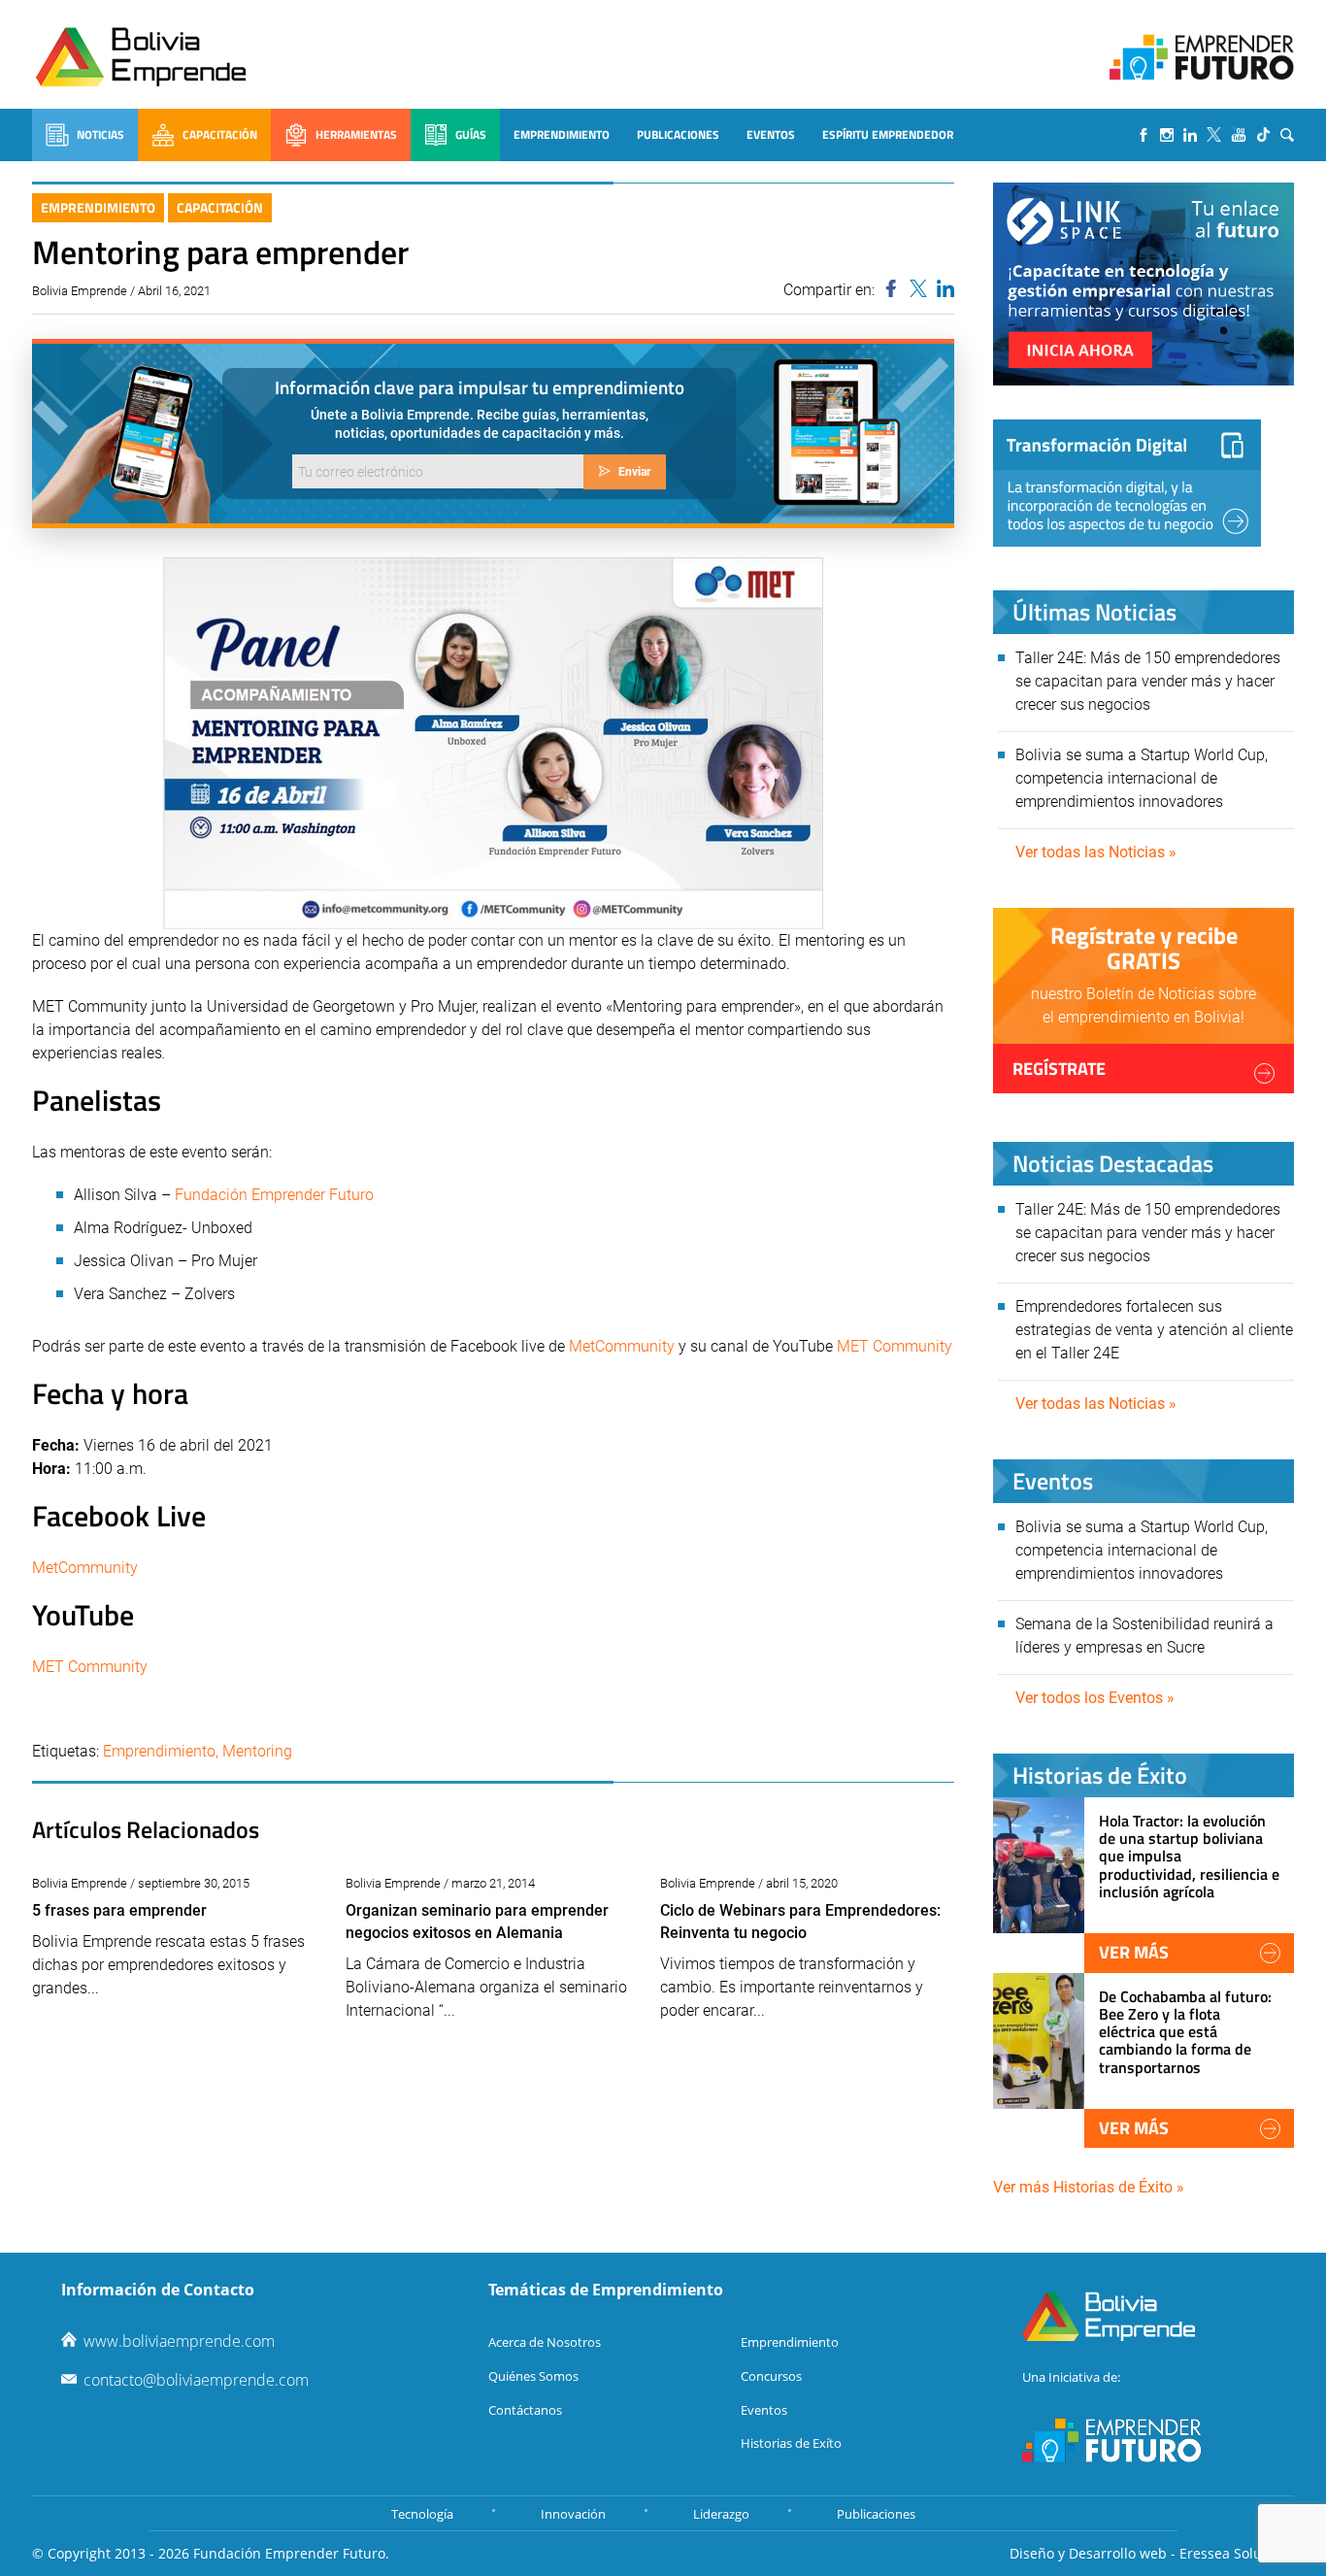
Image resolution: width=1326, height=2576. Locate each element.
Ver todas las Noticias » (1096, 852)
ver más (1134, 1952)
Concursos (771, 2376)
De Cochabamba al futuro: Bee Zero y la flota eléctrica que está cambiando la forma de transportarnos (1185, 2032)
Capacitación (220, 134)
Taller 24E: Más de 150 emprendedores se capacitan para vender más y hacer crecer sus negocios (1148, 681)
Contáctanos (525, 2410)
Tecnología (422, 2514)
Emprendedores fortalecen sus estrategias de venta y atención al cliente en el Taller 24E (1154, 1330)
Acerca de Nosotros (545, 2342)
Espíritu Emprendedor (888, 134)
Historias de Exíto (791, 2443)
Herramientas (356, 134)
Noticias (100, 134)
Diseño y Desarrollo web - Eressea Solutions (1152, 2553)
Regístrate (1059, 1069)
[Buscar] (1287, 135)
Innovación (573, 2514)
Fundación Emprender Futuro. (291, 2553)
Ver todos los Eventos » (1095, 1698)
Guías (471, 134)
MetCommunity (624, 1346)
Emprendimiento (562, 134)
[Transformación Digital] (1127, 483)
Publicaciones (678, 134)
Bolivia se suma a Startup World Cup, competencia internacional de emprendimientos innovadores (1142, 778)
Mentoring (257, 1751)
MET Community (895, 1346)
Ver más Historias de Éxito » (1089, 2187)
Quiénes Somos (533, 2376)
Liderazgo (721, 2514)
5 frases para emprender (119, 1910)
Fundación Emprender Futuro (274, 1195)
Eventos (771, 134)
